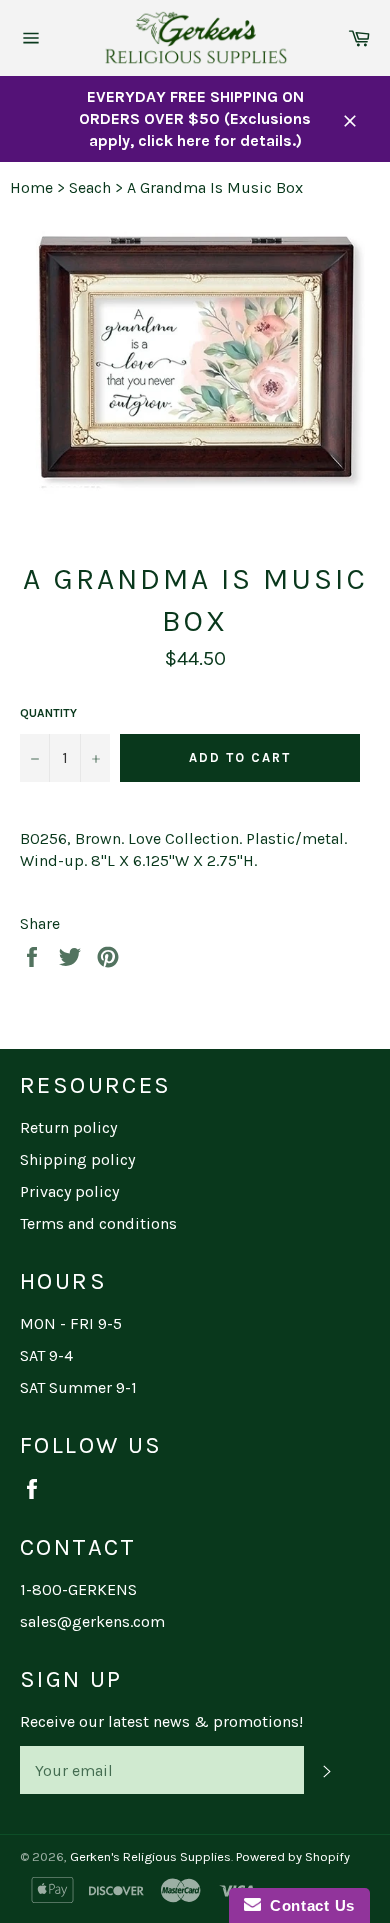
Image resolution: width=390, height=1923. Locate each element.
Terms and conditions (98, 1223)
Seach (90, 187)
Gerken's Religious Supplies (150, 1856)
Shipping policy (77, 1159)
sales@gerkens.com (92, 1621)
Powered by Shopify (293, 1856)
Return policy (68, 1127)
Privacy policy (69, 1191)
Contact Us (308, 1905)
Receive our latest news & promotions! (161, 1721)
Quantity (48, 713)
